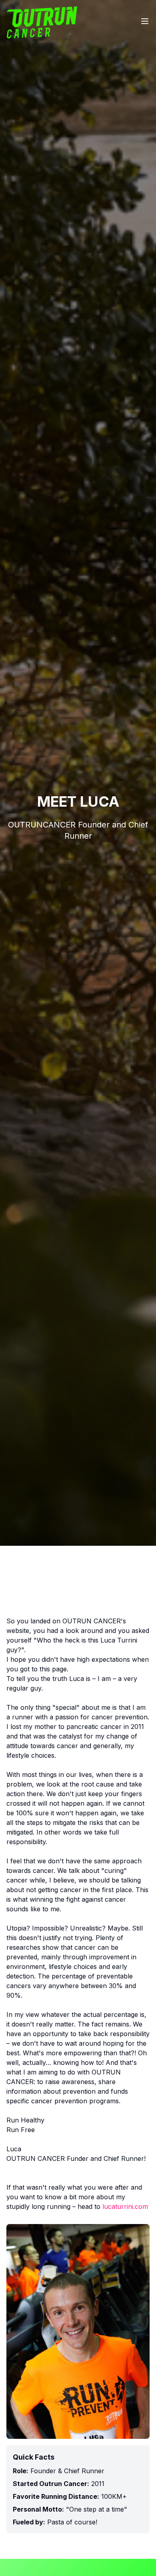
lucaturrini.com (125, 2206)
